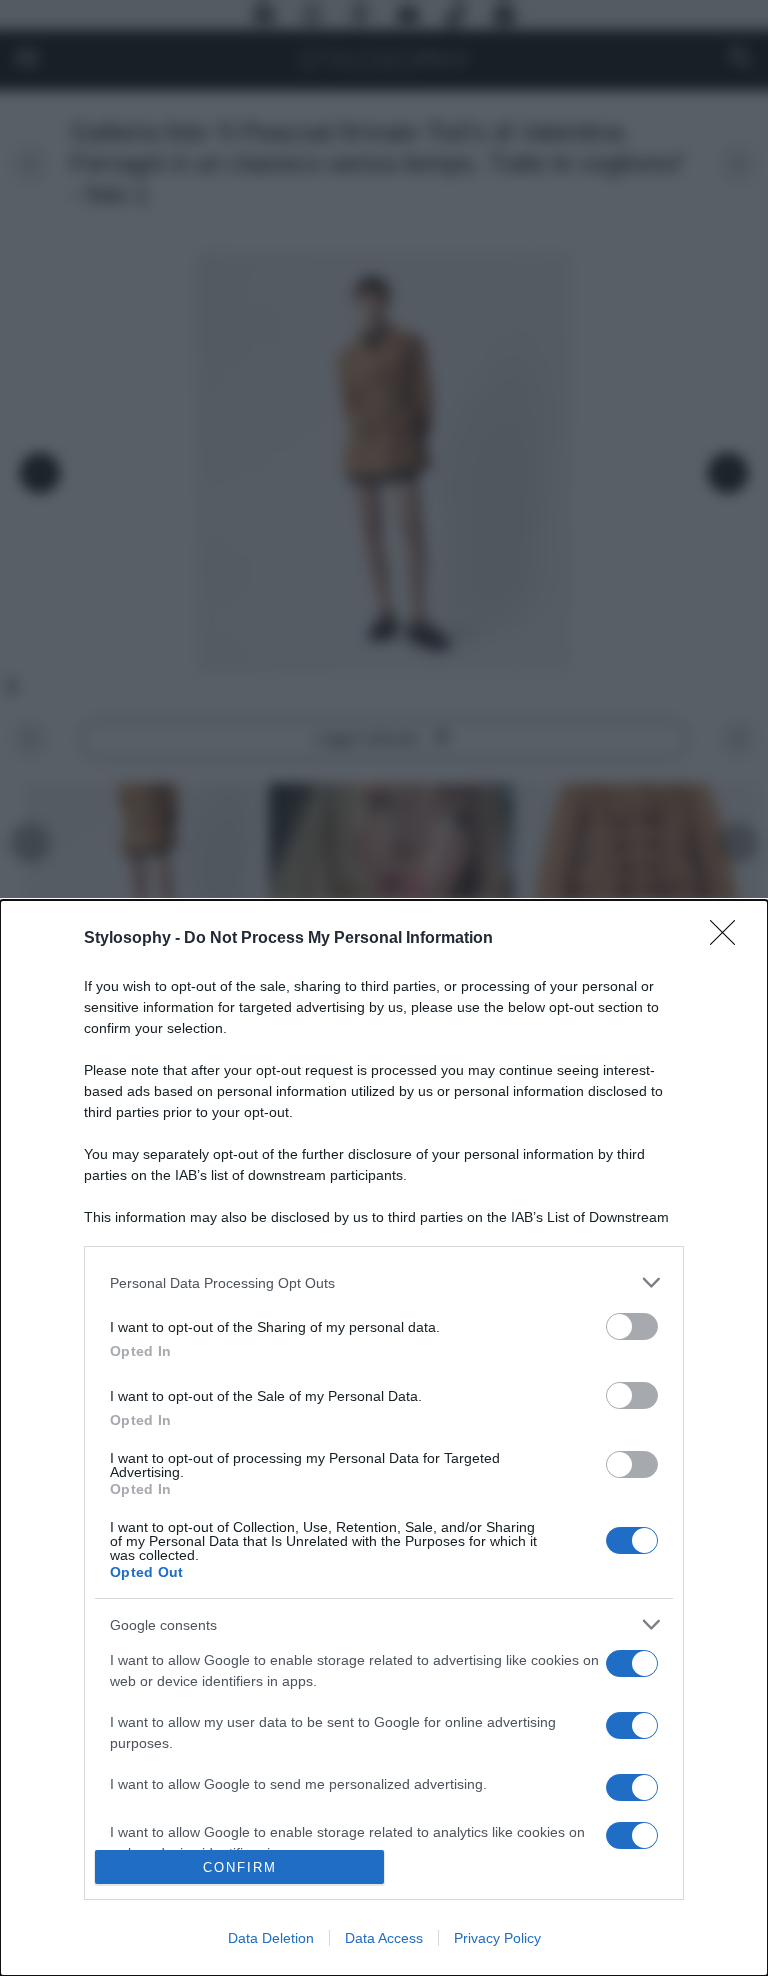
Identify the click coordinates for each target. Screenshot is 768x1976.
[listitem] (384, 1282)
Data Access (384, 1938)
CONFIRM (240, 1867)
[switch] (632, 1326)
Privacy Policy (497, 1938)
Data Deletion (271, 1938)
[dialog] (384, 1438)
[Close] (729, 939)
